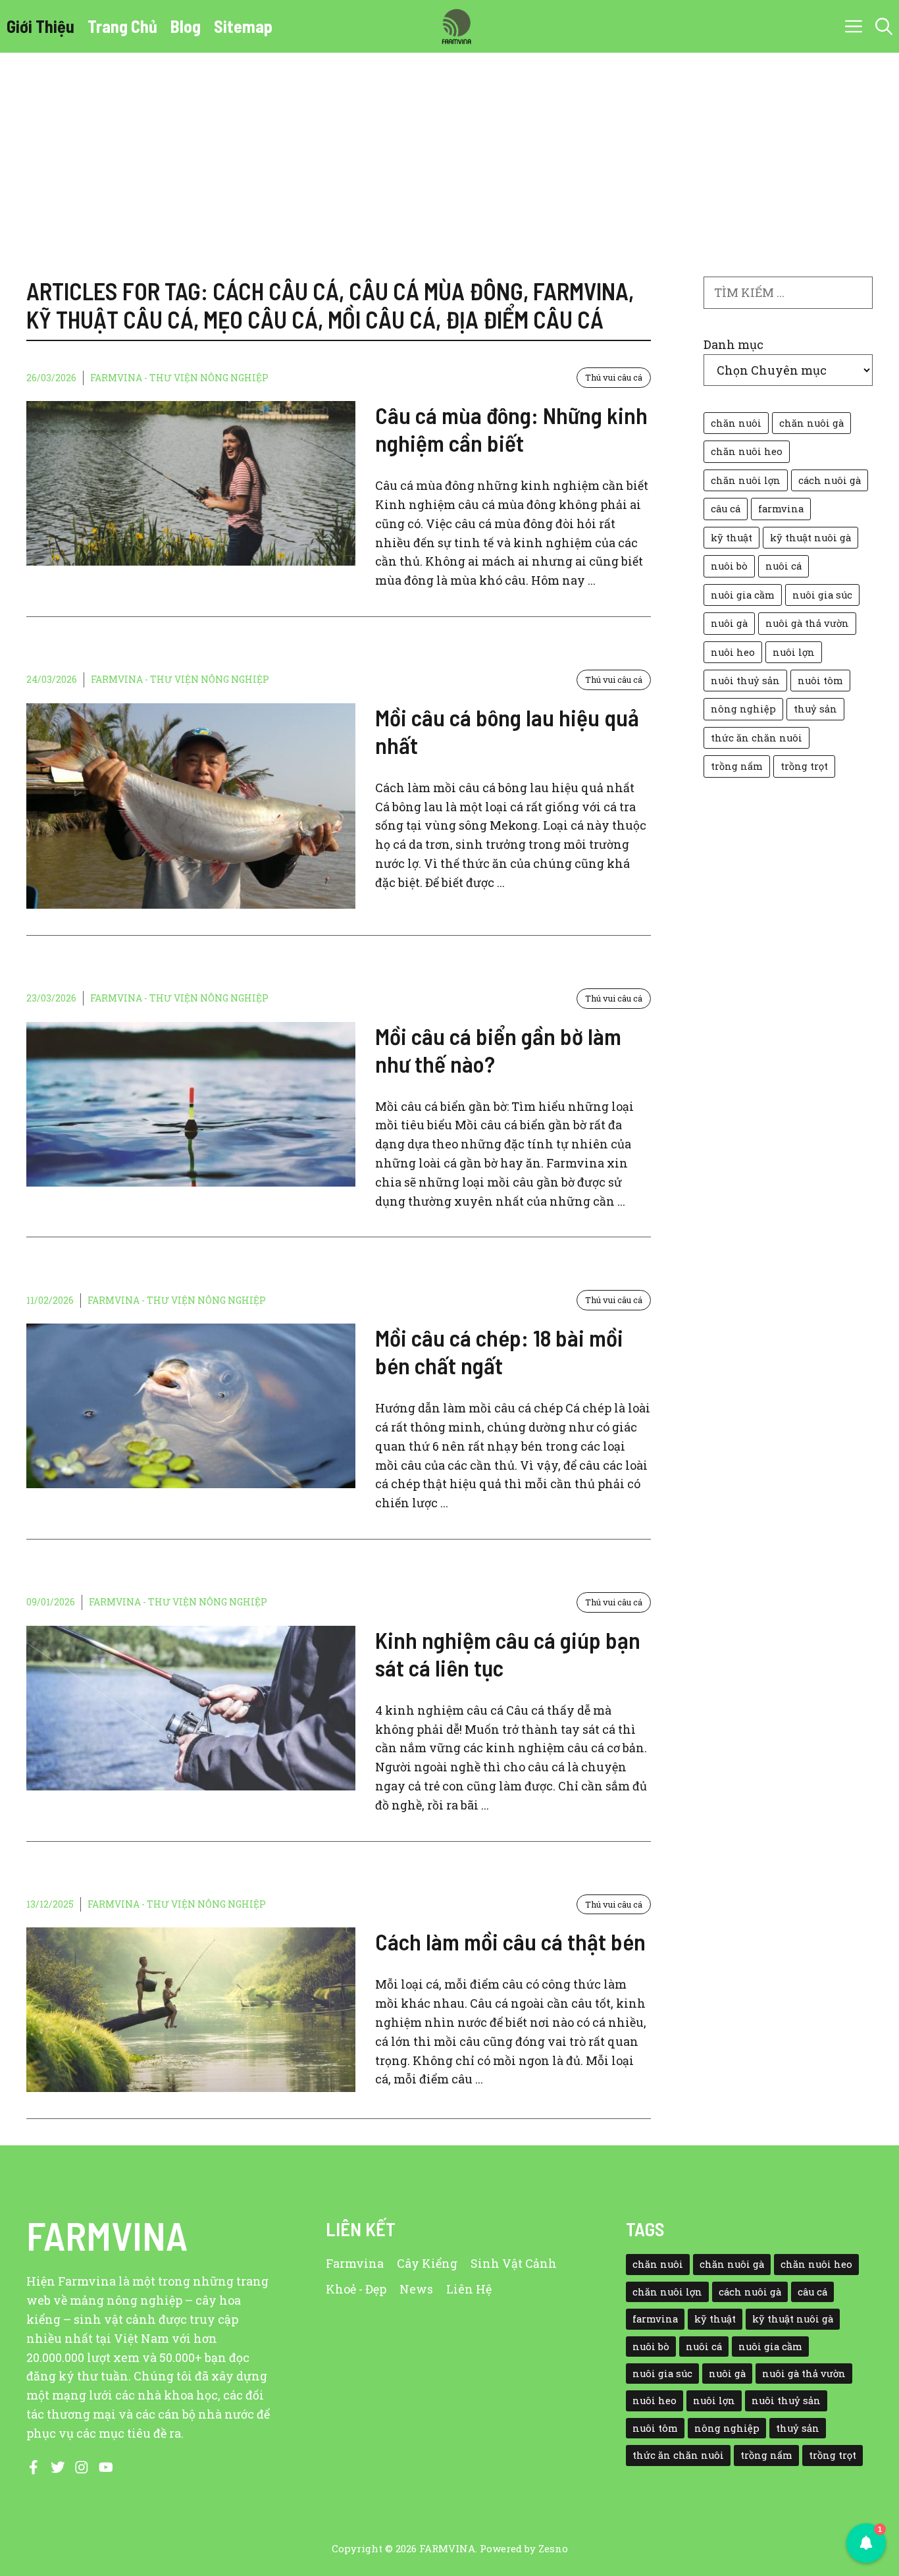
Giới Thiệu (40, 26)
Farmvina (355, 2263)
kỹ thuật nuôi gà (810, 538)
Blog (186, 26)
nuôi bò (729, 566)
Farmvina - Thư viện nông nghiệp (179, 378)
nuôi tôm (820, 681)
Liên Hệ (469, 2289)
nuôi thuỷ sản (745, 681)
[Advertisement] (449, 151)
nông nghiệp (743, 709)
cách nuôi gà (830, 480)
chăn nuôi (736, 423)
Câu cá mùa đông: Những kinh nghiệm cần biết (511, 429)
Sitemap (243, 26)
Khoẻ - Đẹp (356, 2289)
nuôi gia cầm (743, 595)
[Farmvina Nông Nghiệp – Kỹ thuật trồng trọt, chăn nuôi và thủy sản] (456, 26)
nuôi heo (733, 652)
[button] (884, 26)
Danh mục (733, 344)
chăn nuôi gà (811, 423)
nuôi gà (729, 623)
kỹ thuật (732, 538)
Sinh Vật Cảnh (514, 2263)
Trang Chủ (122, 26)
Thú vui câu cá (614, 377)
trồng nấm (737, 766)
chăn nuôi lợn (746, 480)
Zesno (553, 2548)
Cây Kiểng (427, 2263)
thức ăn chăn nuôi (757, 738)
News (416, 2289)
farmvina (781, 509)
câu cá (726, 509)
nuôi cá (783, 566)
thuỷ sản (815, 709)
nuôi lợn (794, 652)
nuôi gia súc (822, 595)
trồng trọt (804, 766)
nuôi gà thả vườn (807, 623)
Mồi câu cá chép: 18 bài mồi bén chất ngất (499, 1351)
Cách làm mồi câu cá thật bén (510, 1941)
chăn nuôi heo (747, 451)
